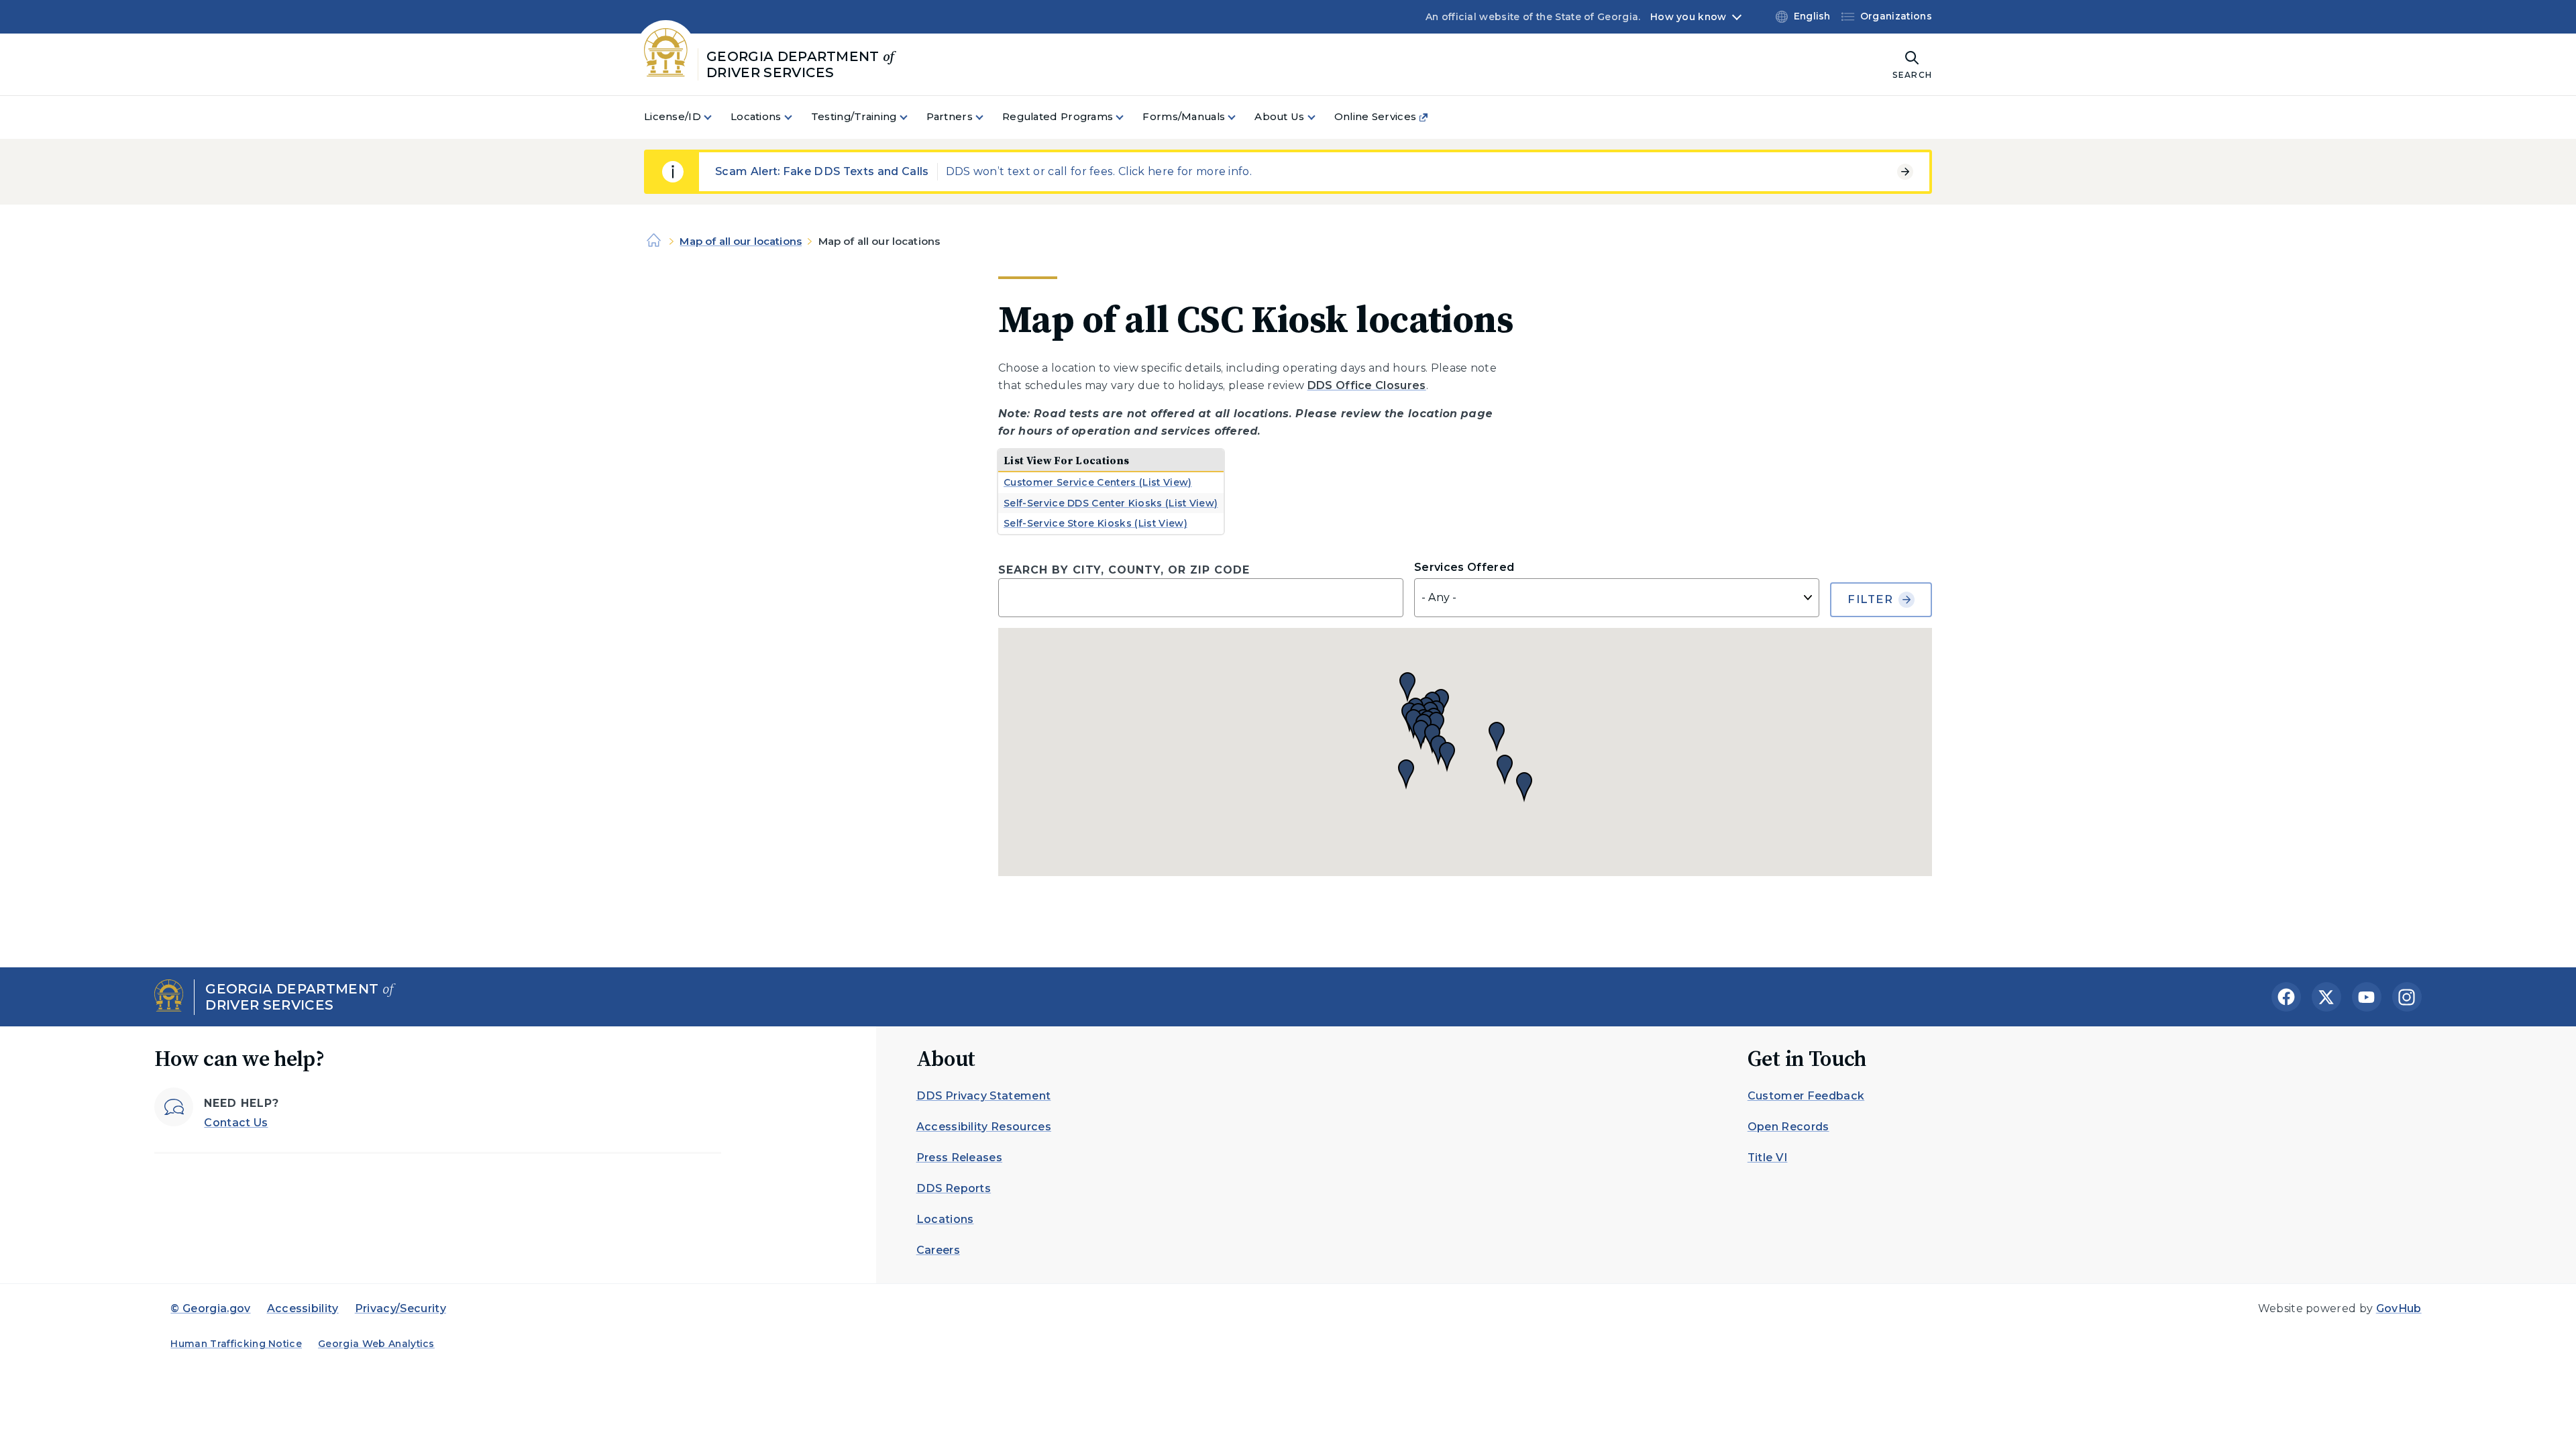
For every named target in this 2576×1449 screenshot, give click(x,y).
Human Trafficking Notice (236, 1344)
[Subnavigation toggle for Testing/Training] (912, 117)
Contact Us (236, 1123)
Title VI (1768, 1158)
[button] (1497, 737)
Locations (945, 1219)
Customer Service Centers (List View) (1098, 482)
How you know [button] (1688, 17)
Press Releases (959, 1158)
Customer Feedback (1806, 1096)
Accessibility (303, 1308)
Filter (1870, 599)
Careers (938, 1250)
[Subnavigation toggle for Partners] (987, 117)
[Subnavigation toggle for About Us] (1320, 117)
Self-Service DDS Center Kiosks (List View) (1111, 503)
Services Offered (1464, 567)
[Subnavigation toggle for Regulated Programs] (1128, 117)
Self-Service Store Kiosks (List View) (1095, 523)
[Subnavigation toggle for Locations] (796, 117)
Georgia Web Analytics (376, 1344)
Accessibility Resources (984, 1127)
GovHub (2399, 1308)
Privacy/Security (400, 1308)
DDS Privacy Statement (984, 1096)
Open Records (1788, 1127)
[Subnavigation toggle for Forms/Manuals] (1240, 117)
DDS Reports (954, 1188)
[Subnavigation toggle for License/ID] (716, 117)
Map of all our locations (741, 241)
